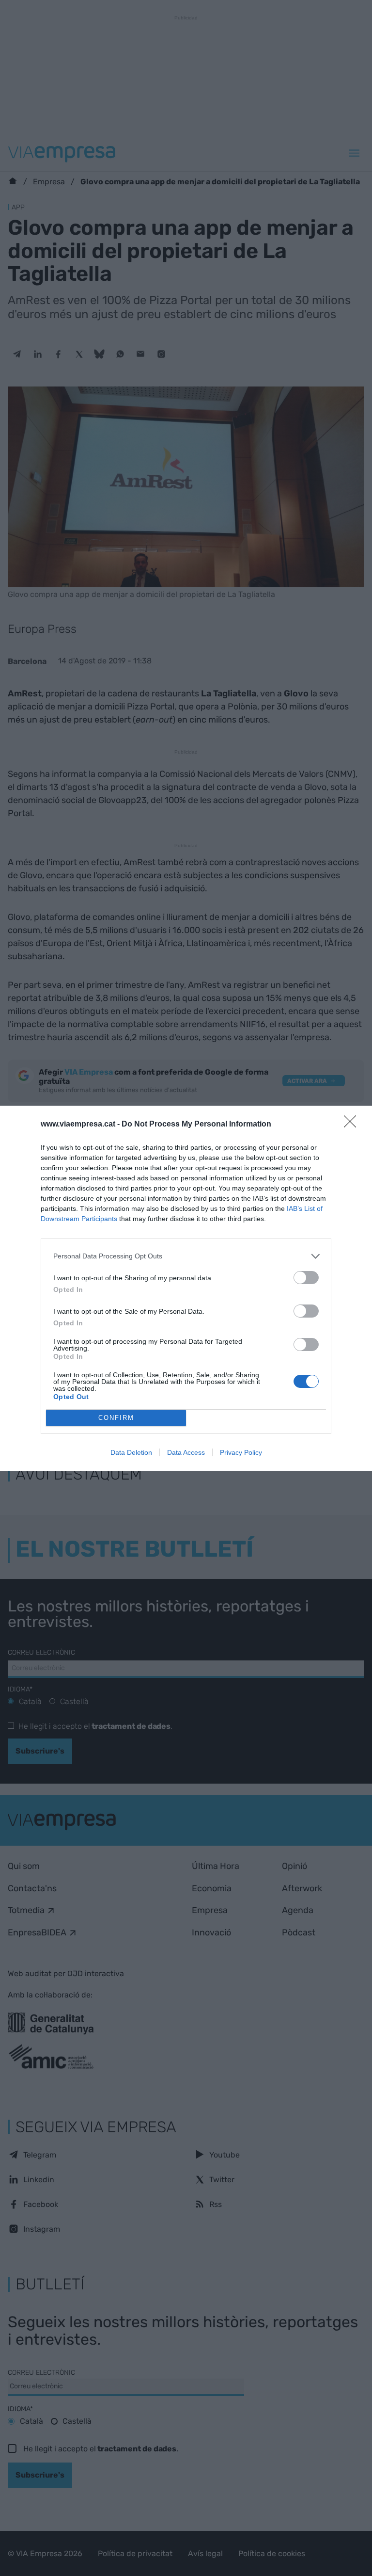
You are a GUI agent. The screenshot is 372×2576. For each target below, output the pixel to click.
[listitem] (186, 1256)
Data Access (186, 1452)
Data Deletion (131, 1452)
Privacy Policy (241, 1452)
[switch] (306, 1278)
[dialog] (186, 1288)
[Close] (353, 1125)
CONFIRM (116, 1418)
